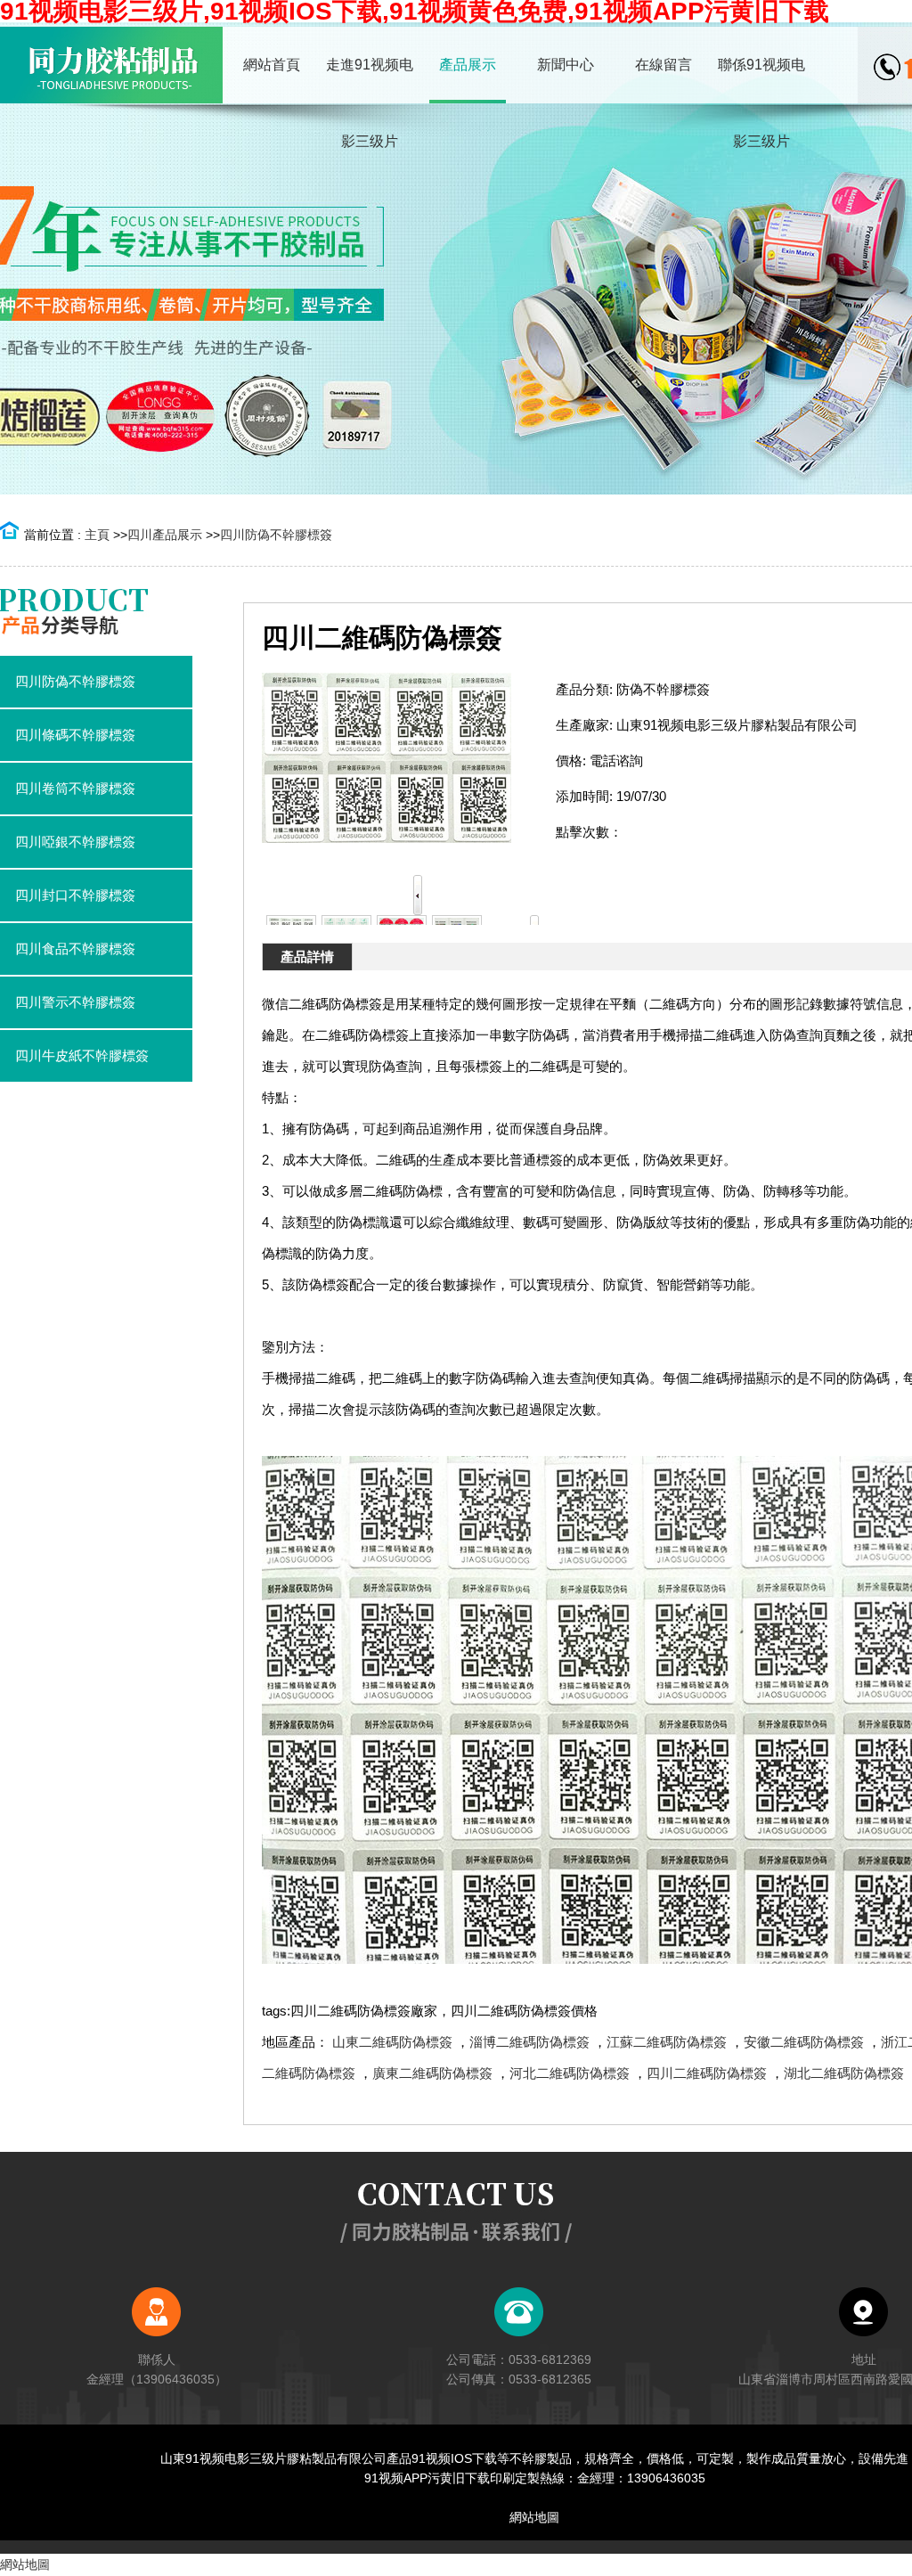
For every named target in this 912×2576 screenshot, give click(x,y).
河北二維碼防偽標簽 (570, 2073)
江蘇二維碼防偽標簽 (667, 2042)
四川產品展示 (165, 535)
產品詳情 (307, 957)
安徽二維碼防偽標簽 (804, 2042)
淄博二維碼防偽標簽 (529, 2042)
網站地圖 (534, 2517)
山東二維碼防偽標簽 (392, 2042)
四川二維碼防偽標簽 (707, 2073)
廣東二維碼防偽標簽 (432, 2073)
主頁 (97, 535)
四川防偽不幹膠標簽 (276, 535)
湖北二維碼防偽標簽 (844, 2073)
